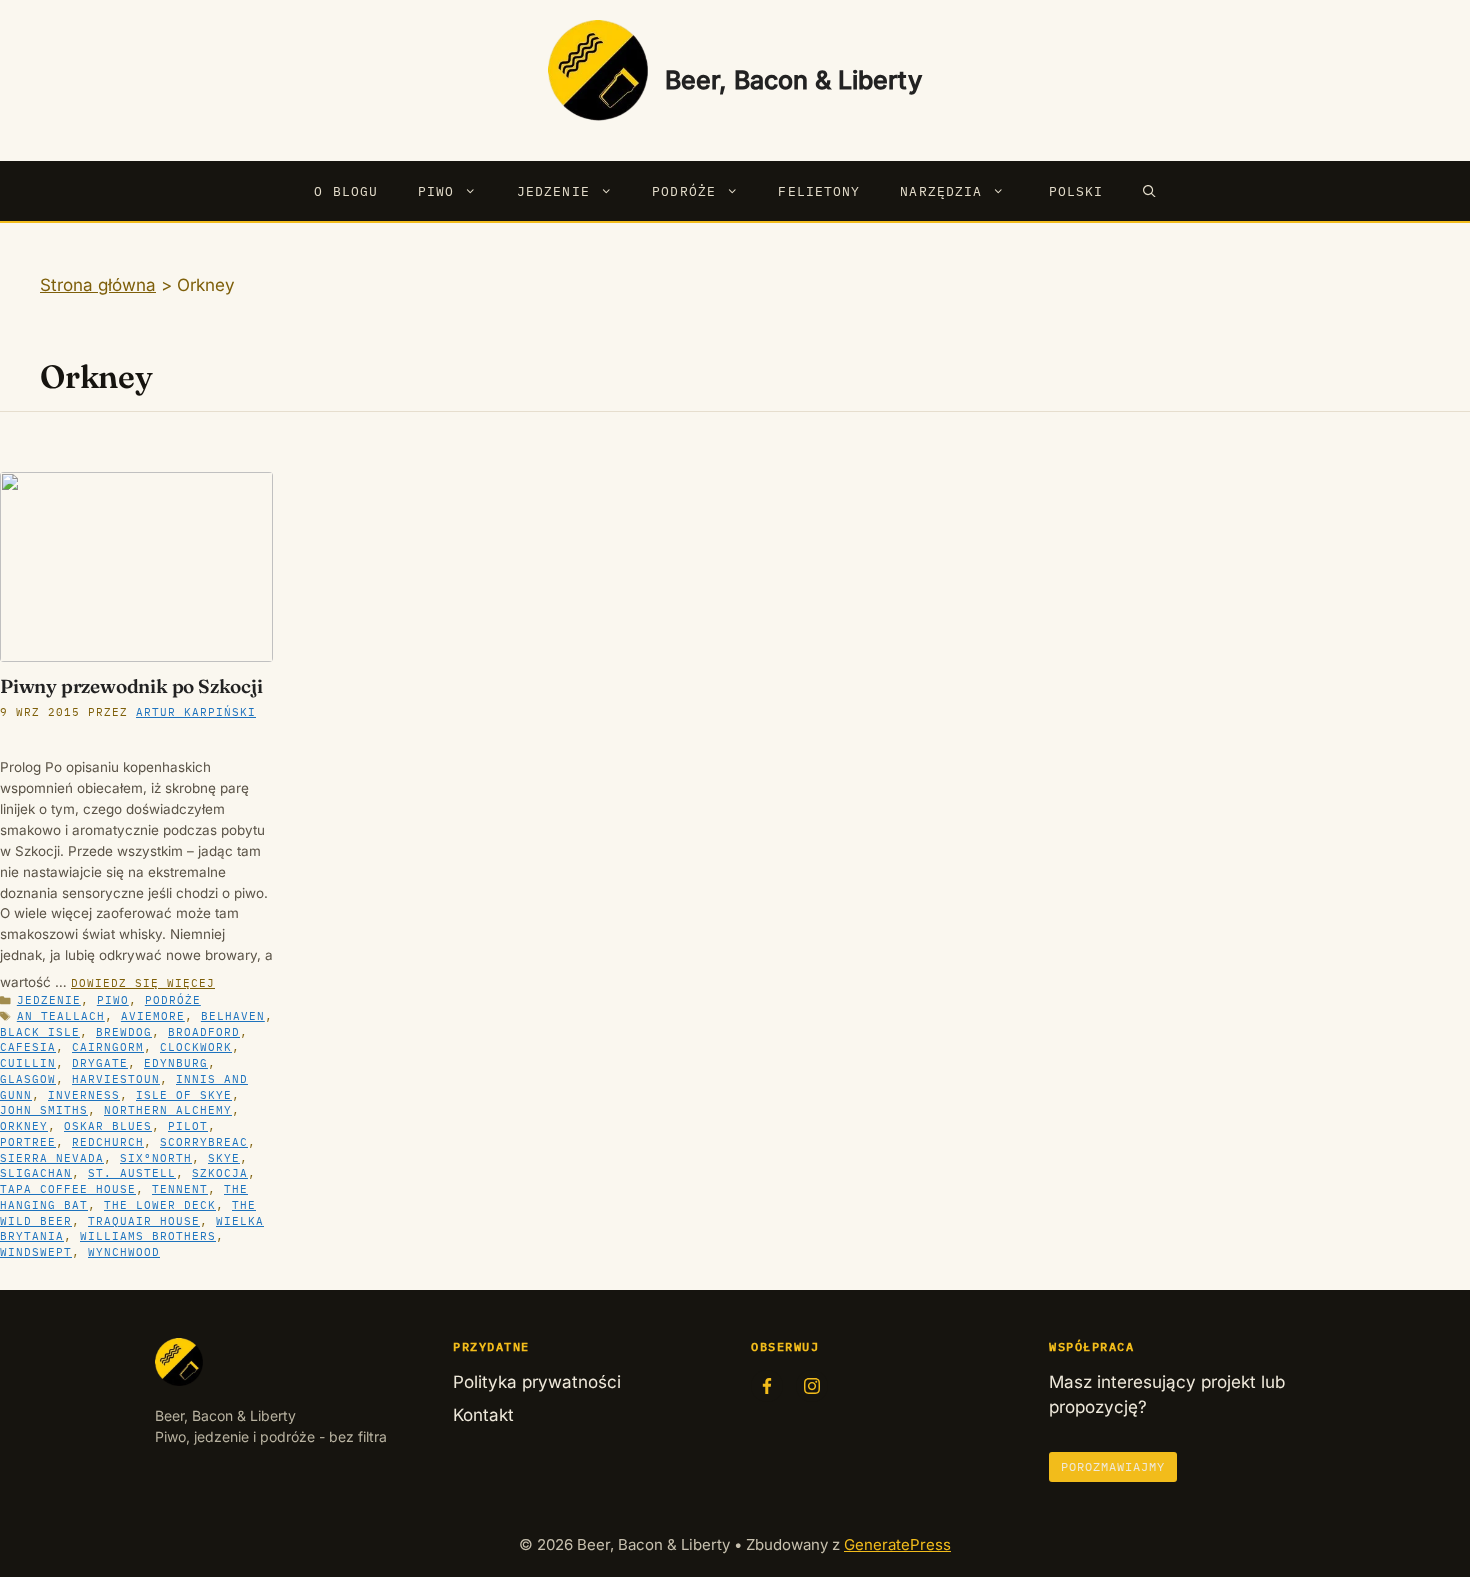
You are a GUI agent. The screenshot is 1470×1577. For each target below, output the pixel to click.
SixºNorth (156, 1158)
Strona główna (98, 285)
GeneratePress (897, 1544)
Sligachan (36, 1173)
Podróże (684, 191)
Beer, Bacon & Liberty (793, 80)
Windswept (36, 1252)
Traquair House (144, 1221)
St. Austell (132, 1173)
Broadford (204, 1032)
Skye (224, 1158)
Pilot (188, 1126)
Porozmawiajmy (1113, 1466)
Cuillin (28, 1063)
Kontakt (483, 1415)
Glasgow (28, 1079)
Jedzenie (553, 191)
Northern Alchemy (168, 1110)
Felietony (819, 191)
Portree (28, 1142)
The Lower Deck (160, 1205)
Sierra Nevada (52, 1158)
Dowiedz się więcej (143, 983)
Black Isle (40, 1032)
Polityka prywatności (537, 1382)
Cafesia (28, 1047)
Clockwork (196, 1047)
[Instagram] (812, 1386)
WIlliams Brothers (148, 1236)
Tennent (180, 1189)
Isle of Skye (184, 1095)
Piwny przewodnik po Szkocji (131, 686)
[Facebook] (767, 1386)
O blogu (346, 191)
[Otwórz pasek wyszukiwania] (1149, 191)
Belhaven (233, 1016)
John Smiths (44, 1110)
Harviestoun (116, 1079)
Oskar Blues (108, 1126)
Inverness (84, 1095)
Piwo (436, 191)
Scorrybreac (204, 1142)
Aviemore (153, 1016)
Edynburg (176, 1063)
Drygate (100, 1063)
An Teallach (61, 1016)
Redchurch (108, 1142)
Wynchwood (124, 1252)
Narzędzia (941, 191)
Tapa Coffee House (68, 1189)
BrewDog (124, 1032)
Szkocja (220, 1173)
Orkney (24, 1126)
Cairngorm (108, 1047)
